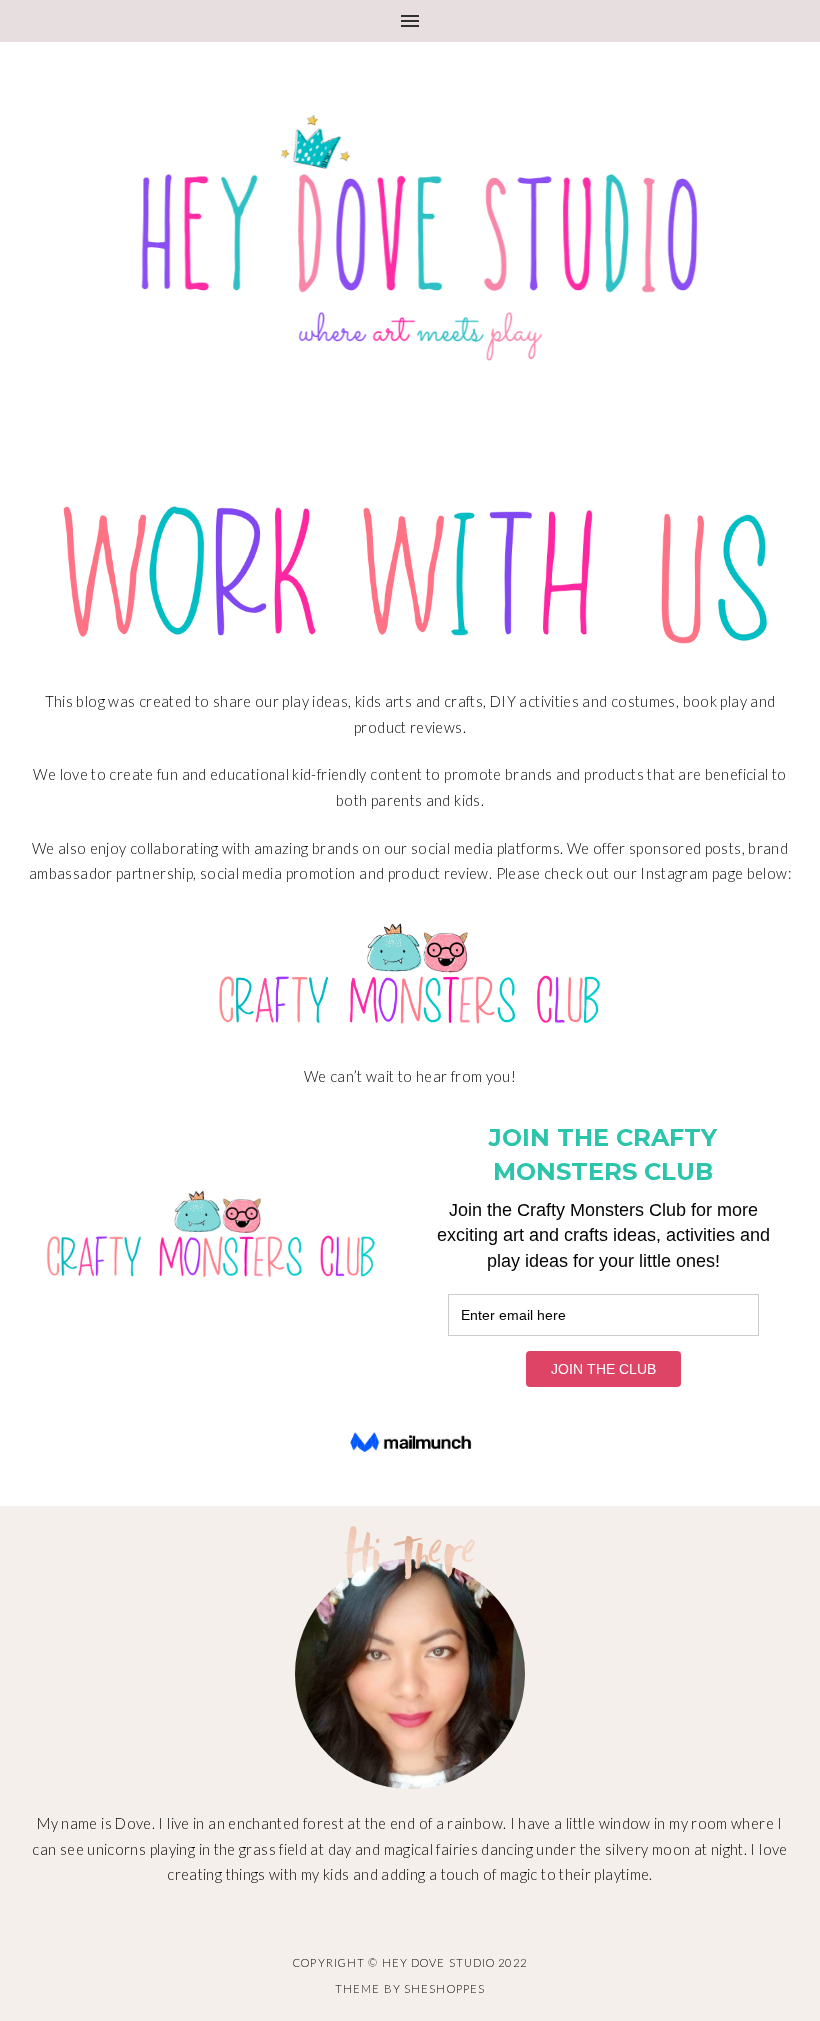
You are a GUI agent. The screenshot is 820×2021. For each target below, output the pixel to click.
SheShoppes (444, 1988)
